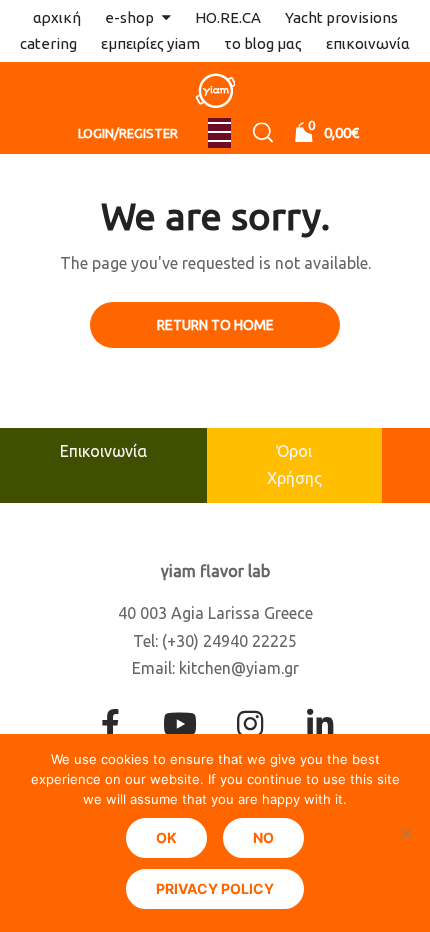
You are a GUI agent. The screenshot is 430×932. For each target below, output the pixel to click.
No (263, 837)
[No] (405, 833)
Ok (166, 837)
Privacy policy (215, 888)
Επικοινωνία (103, 451)
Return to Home (215, 325)
